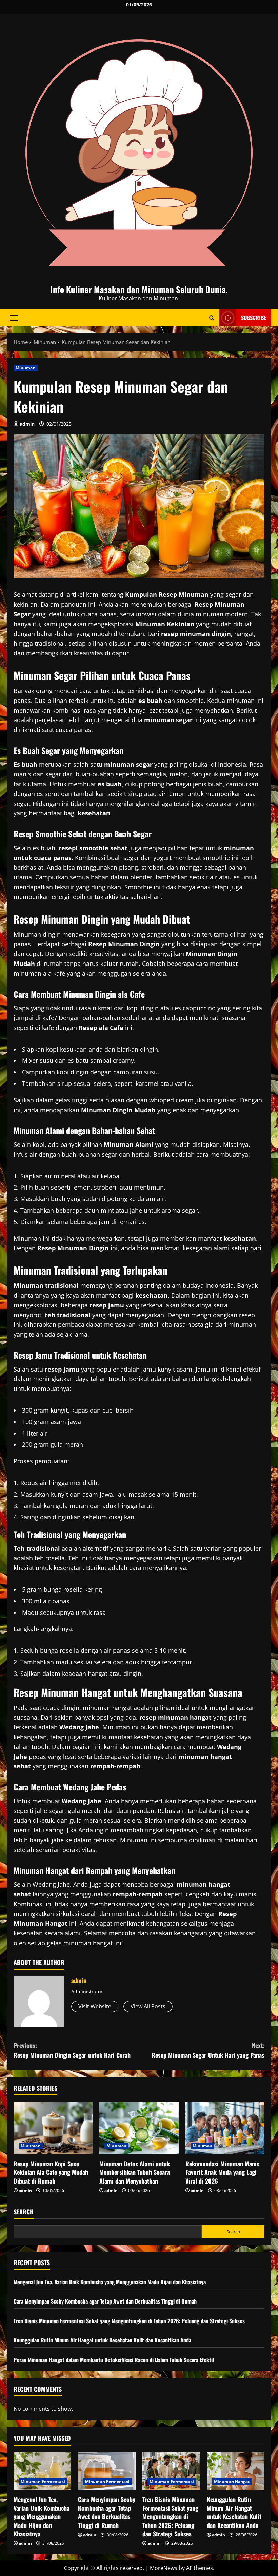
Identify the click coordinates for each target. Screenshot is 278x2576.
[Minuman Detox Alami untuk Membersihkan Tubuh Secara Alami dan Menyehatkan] (139, 2128)
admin (27, 424)
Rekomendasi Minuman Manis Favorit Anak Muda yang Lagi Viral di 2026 (222, 2172)
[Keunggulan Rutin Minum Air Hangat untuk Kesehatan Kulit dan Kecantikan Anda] (236, 2471)
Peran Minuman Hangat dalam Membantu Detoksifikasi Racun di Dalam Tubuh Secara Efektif (114, 2360)
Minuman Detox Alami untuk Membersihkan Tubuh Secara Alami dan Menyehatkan (135, 2172)
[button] (14, 318)
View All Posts (148, 2006)
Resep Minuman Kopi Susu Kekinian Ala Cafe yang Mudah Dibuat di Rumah (51, 2172)
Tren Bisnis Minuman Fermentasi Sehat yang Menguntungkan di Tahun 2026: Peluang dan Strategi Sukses (129, 2321)
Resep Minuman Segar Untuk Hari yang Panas (208, 2050)
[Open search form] (212, 318)
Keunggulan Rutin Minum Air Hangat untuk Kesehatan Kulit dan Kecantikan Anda (102, 2340)
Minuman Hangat (232, 2482)
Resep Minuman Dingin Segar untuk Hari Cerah (72, 2050)
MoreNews (164, 2568)
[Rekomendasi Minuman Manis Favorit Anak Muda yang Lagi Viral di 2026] (225, 2128)
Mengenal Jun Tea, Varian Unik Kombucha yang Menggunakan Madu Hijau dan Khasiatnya (110, 2282)
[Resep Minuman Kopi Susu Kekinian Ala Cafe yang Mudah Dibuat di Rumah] (53, 2128)
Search (24, 2212)
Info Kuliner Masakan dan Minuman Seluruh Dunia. (139, 289)
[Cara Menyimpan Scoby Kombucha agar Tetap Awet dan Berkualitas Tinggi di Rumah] (107, 2471)
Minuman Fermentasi (43, 2482)
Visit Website (95, 2006)
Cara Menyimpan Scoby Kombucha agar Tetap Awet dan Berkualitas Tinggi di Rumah (105, 2301)
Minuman (26, 368)
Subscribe (254, 318)
